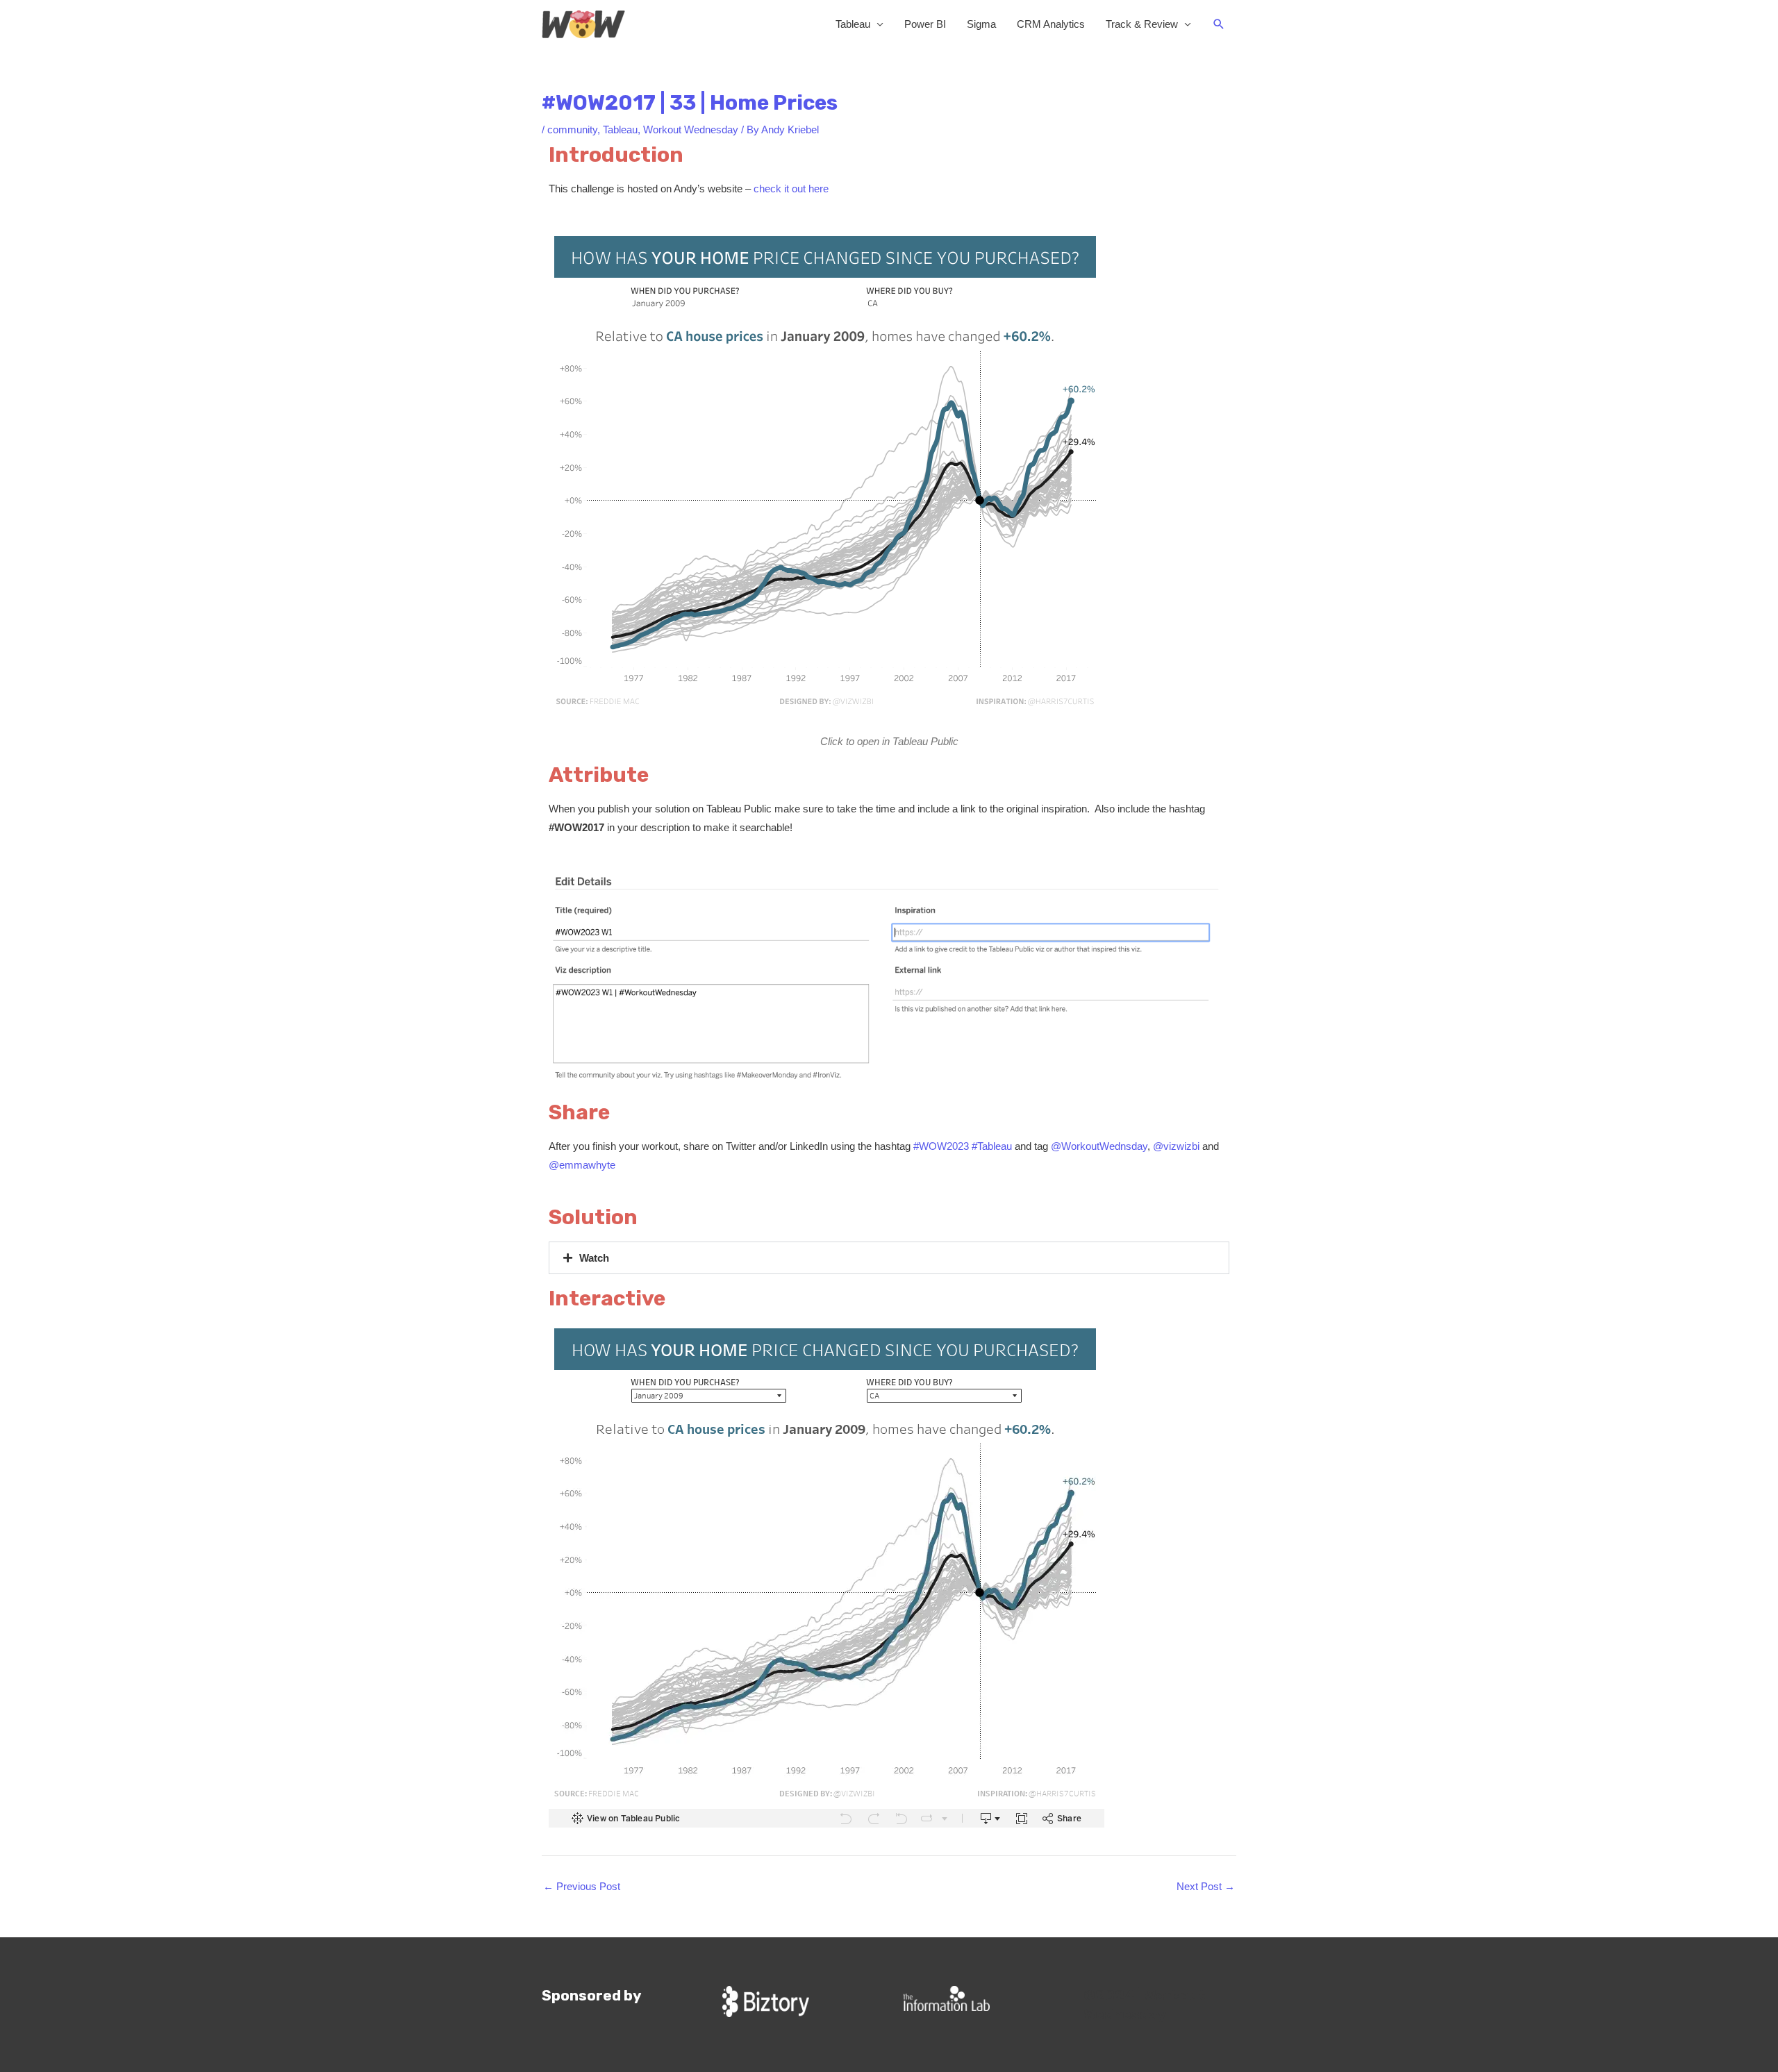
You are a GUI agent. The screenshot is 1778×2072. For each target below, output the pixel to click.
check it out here (792, 189)
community (572, 129)
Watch (594, 1258)
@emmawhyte (582, 1165)
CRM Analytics (1051, 24)
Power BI (925, 24)
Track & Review (1142, 24)
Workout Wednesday (691, 129)
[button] (1219, 24)
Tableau (853, 24)
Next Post (1206, 1886)
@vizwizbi (1176, 1146)
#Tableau (992, 1146)
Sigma (981, 24)
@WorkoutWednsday (1099, 1146)
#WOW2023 (941, 1146)
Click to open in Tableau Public (889, 741)
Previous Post (582, 1886)
